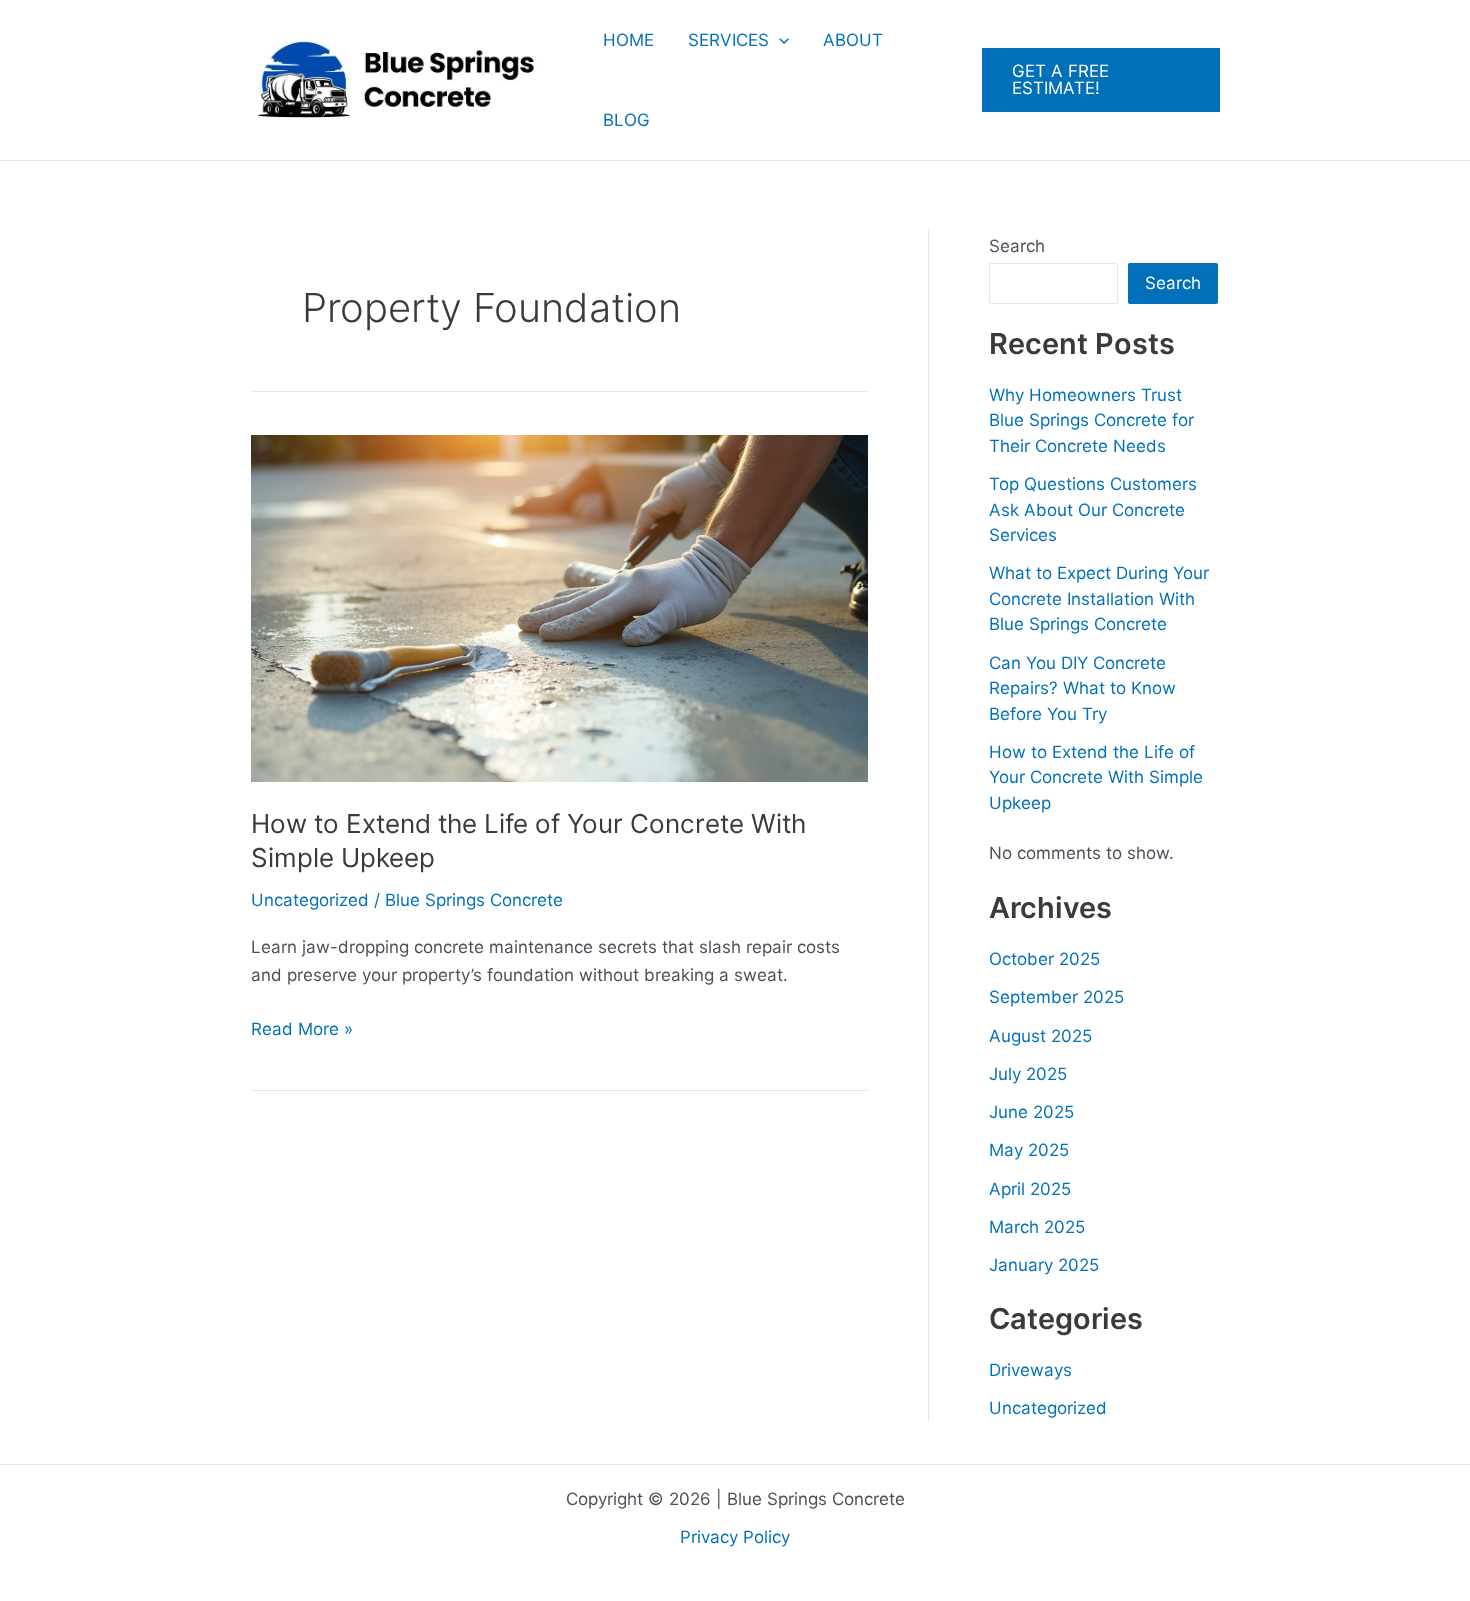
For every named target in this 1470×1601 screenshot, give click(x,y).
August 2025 (1040, 1036)
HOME (628, 40)
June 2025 (1031, 1112)
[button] (779, 40)
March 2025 (1037, 1227)
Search (1017, 246)
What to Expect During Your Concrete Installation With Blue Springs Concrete (1099, 598)
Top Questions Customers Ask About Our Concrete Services (1093, 509)
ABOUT (853, 40)
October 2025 (1044, 959)
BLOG (626, 120)
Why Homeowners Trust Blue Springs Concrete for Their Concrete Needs (1091, 420)
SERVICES (728, 40)
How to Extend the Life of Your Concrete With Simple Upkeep (1096, 777)
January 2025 (1044, 1265)
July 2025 (1028, 1074)
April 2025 (1030, 1189)
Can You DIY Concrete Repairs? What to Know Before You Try (1082, 688)
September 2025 (1056, 997)
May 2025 (1029, 1150)
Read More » (302, 1030)
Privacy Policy (735, 1537)
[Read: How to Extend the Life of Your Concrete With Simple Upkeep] (559, 607)
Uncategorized (310, 900)
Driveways (1030, 1370)
